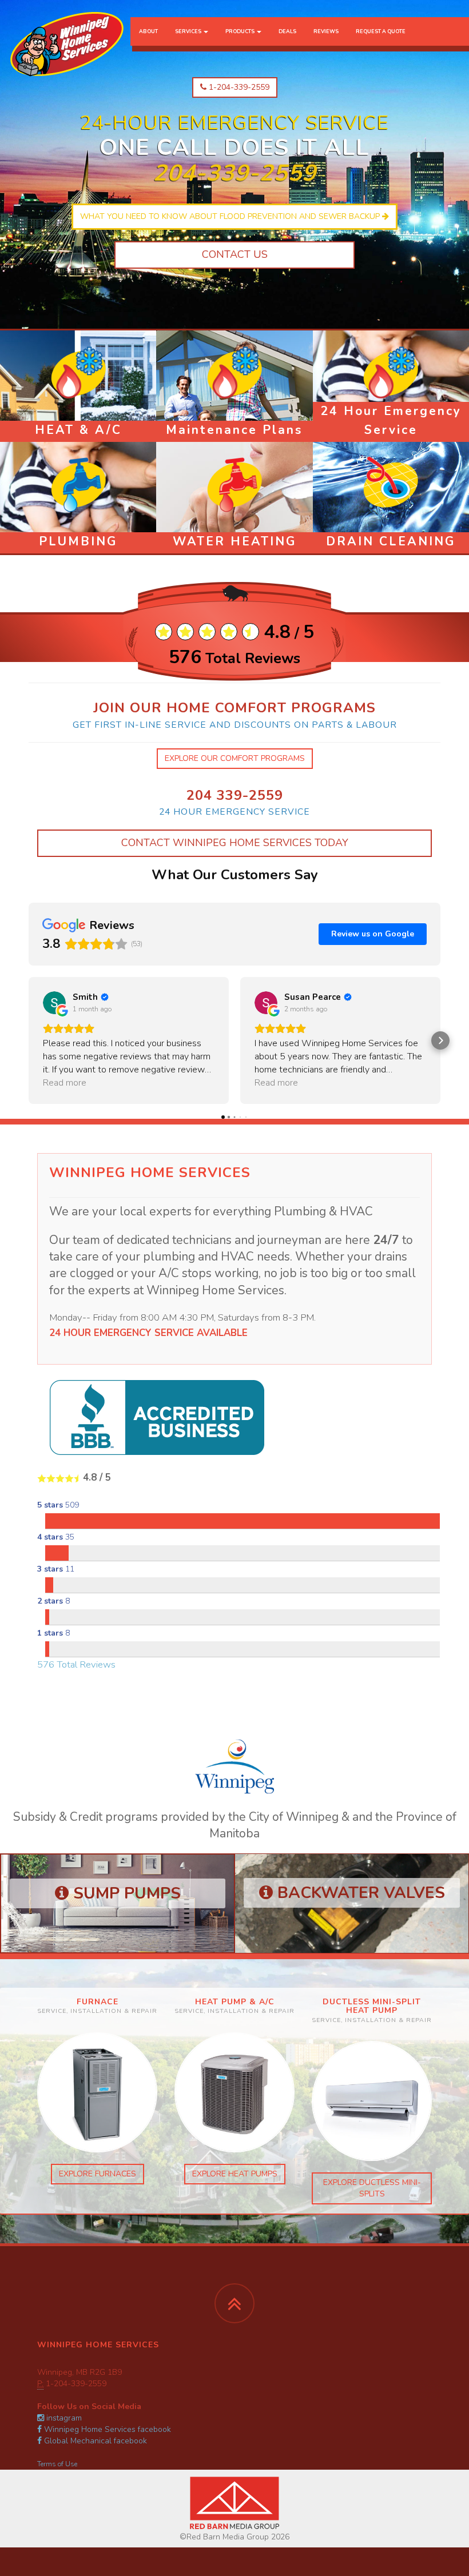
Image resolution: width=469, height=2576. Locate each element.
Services (189, 31)
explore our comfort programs (235, 758)
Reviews (326, 31)
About (148, 31)
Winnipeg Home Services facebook (106, 2429)
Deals (287, 31)
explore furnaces (98, 2174)
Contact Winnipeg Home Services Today (235, 843)
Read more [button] (65, 1083)
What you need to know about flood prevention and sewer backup (231, 216)
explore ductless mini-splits (372, 2188)
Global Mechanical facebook (94, 2441)
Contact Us (235, 254)
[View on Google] (54, 1003)
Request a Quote (381, 31)
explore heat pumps (235, 2174)
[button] (29, 1040)
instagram (63, 2418)
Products (241, 31)
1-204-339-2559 (238, 87)
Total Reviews (234, 659)
